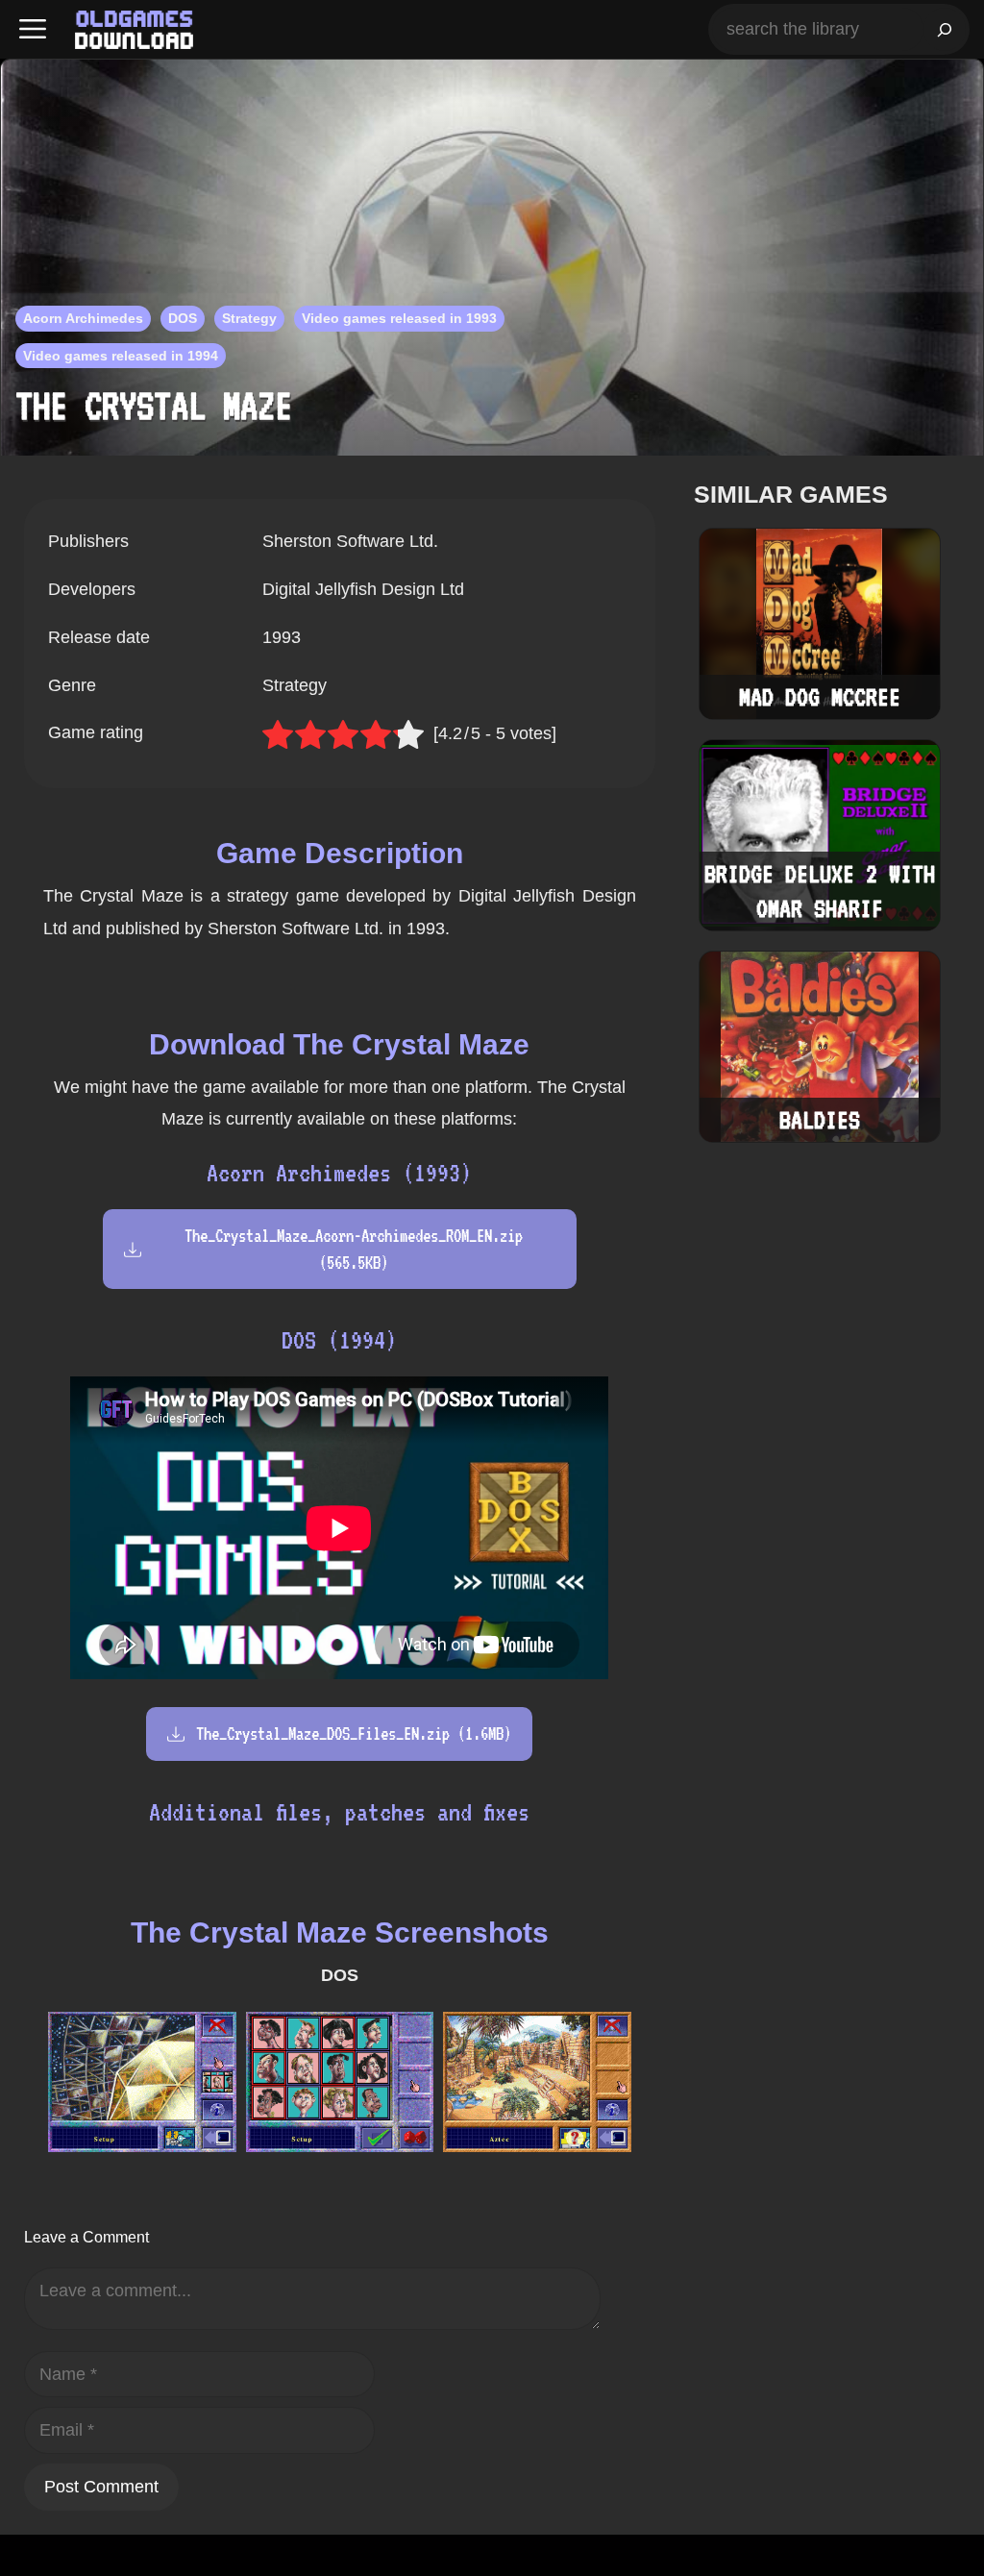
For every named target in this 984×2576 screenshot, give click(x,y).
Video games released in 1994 (121, 356)
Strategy (249, 318)
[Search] (945, 29)
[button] (33, 29)
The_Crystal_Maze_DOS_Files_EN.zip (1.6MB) (354, 1734)
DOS (183, 318)
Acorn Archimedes (83, 318)
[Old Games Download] (134, 30)
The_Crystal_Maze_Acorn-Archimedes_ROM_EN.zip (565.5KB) (354, 1249)
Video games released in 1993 (399, 318)
